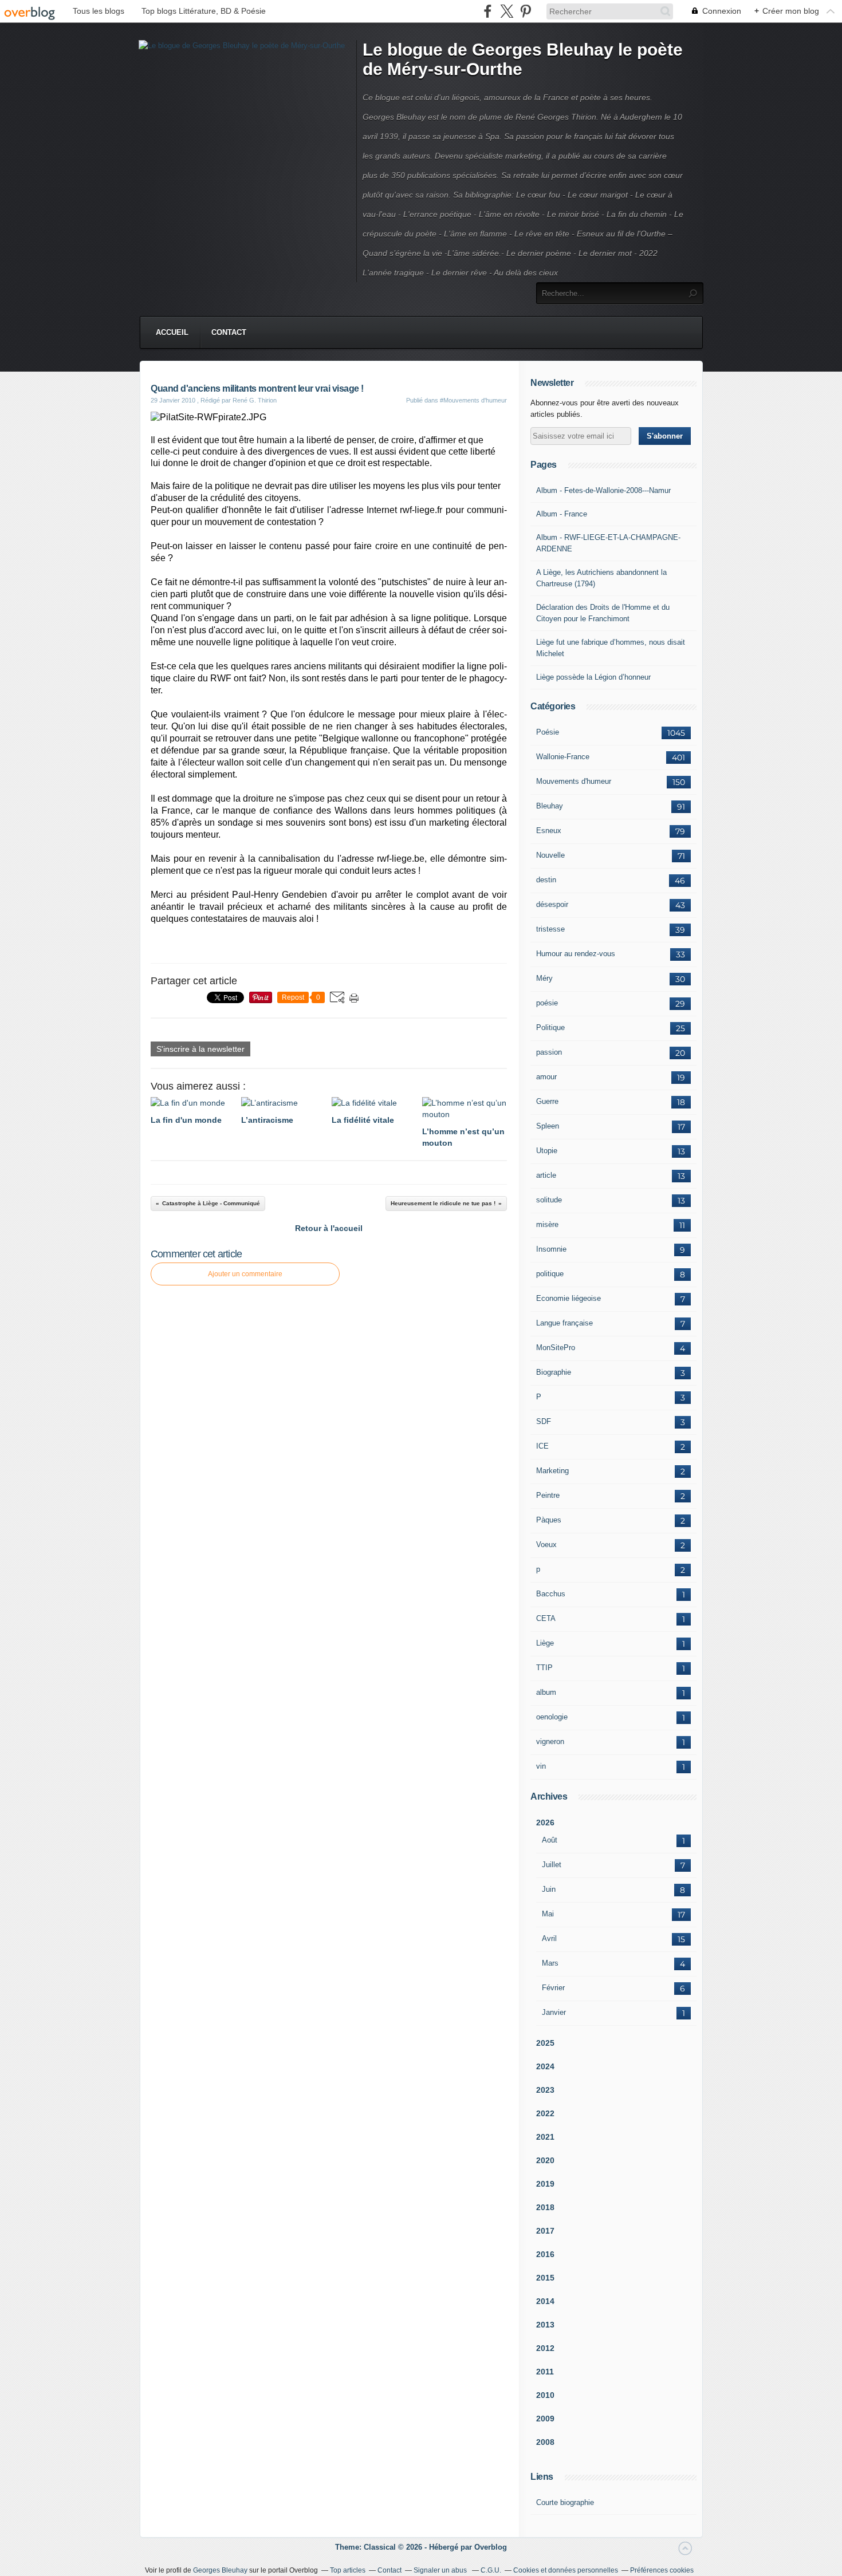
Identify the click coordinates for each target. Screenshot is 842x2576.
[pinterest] (526, 11)
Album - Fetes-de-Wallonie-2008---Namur (603, 490)
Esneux (549, 831)
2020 (545, 2160)
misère (547, 1224)
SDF (544, 1421)
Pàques (549, 1520)
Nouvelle (550, 855)
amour (546, 1077)
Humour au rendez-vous (576, 954)
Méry (544, 978)
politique (550, 1274)
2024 (545, 2066)
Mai (548, 1914)
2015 (545, 2278)
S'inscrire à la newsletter (200, 1049)
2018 (545, 2207)
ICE (542, 1446)
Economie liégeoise (568, 1298)
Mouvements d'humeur (574, 781)
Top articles (348, 2570)
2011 (545, 2372)
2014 (545, 2301)
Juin (549, 1889)
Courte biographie (565, 2502)
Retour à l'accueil (329, 1228)
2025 (545, 2043)
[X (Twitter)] (507, 11)
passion (549, 1052)
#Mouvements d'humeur (473, 400)
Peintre (548, 1495)
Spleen (548, 1126)
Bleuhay (550, 806)
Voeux (546, 1545)
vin (541, 1766)
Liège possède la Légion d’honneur (593, 677)
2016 (545, 2254)
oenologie (552, 1717)
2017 (545, 2231)
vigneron (550, 1741)
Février (553, 1988)
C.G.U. (491, 2570)
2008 (545, 2442)
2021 (545, 2137)
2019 (545, 2184)
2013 (545, 2325)
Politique (550, 1027)
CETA (546, 1618)
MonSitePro (556, 1348)
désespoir (552, 904)
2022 (545, 2113)
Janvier (554, 2012)
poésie (547, 1003)
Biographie (554, 1372)
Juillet (552, 1865)
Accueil (172, 332)
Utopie (547, 1151)
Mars (550, 1963)
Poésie (548, 732)
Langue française (564, 1323)
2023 (545, 2090)
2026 (545, 1822)
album (546, 1692)
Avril (549, 1938)
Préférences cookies (662, 2570)
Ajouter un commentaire (245, 1274)
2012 (545, 2348)
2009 (545, 2419)
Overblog (491, 2547)
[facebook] (488, 11)
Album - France (562, 514)
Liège (545, 1643)
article (546, 1175)
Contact (229, 332)
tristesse (550, 929)
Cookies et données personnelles (566, 2570)
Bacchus (551, 1594)
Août (550, 1840)
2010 (545, 2395)
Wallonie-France (563, 757)
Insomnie (551, 1249)
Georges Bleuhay (220, 2570)
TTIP (544, 1668)
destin (546, 880)
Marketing (552, 1471)
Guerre (547, 1101)
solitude (549, 1200)
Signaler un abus (441, 2570)
